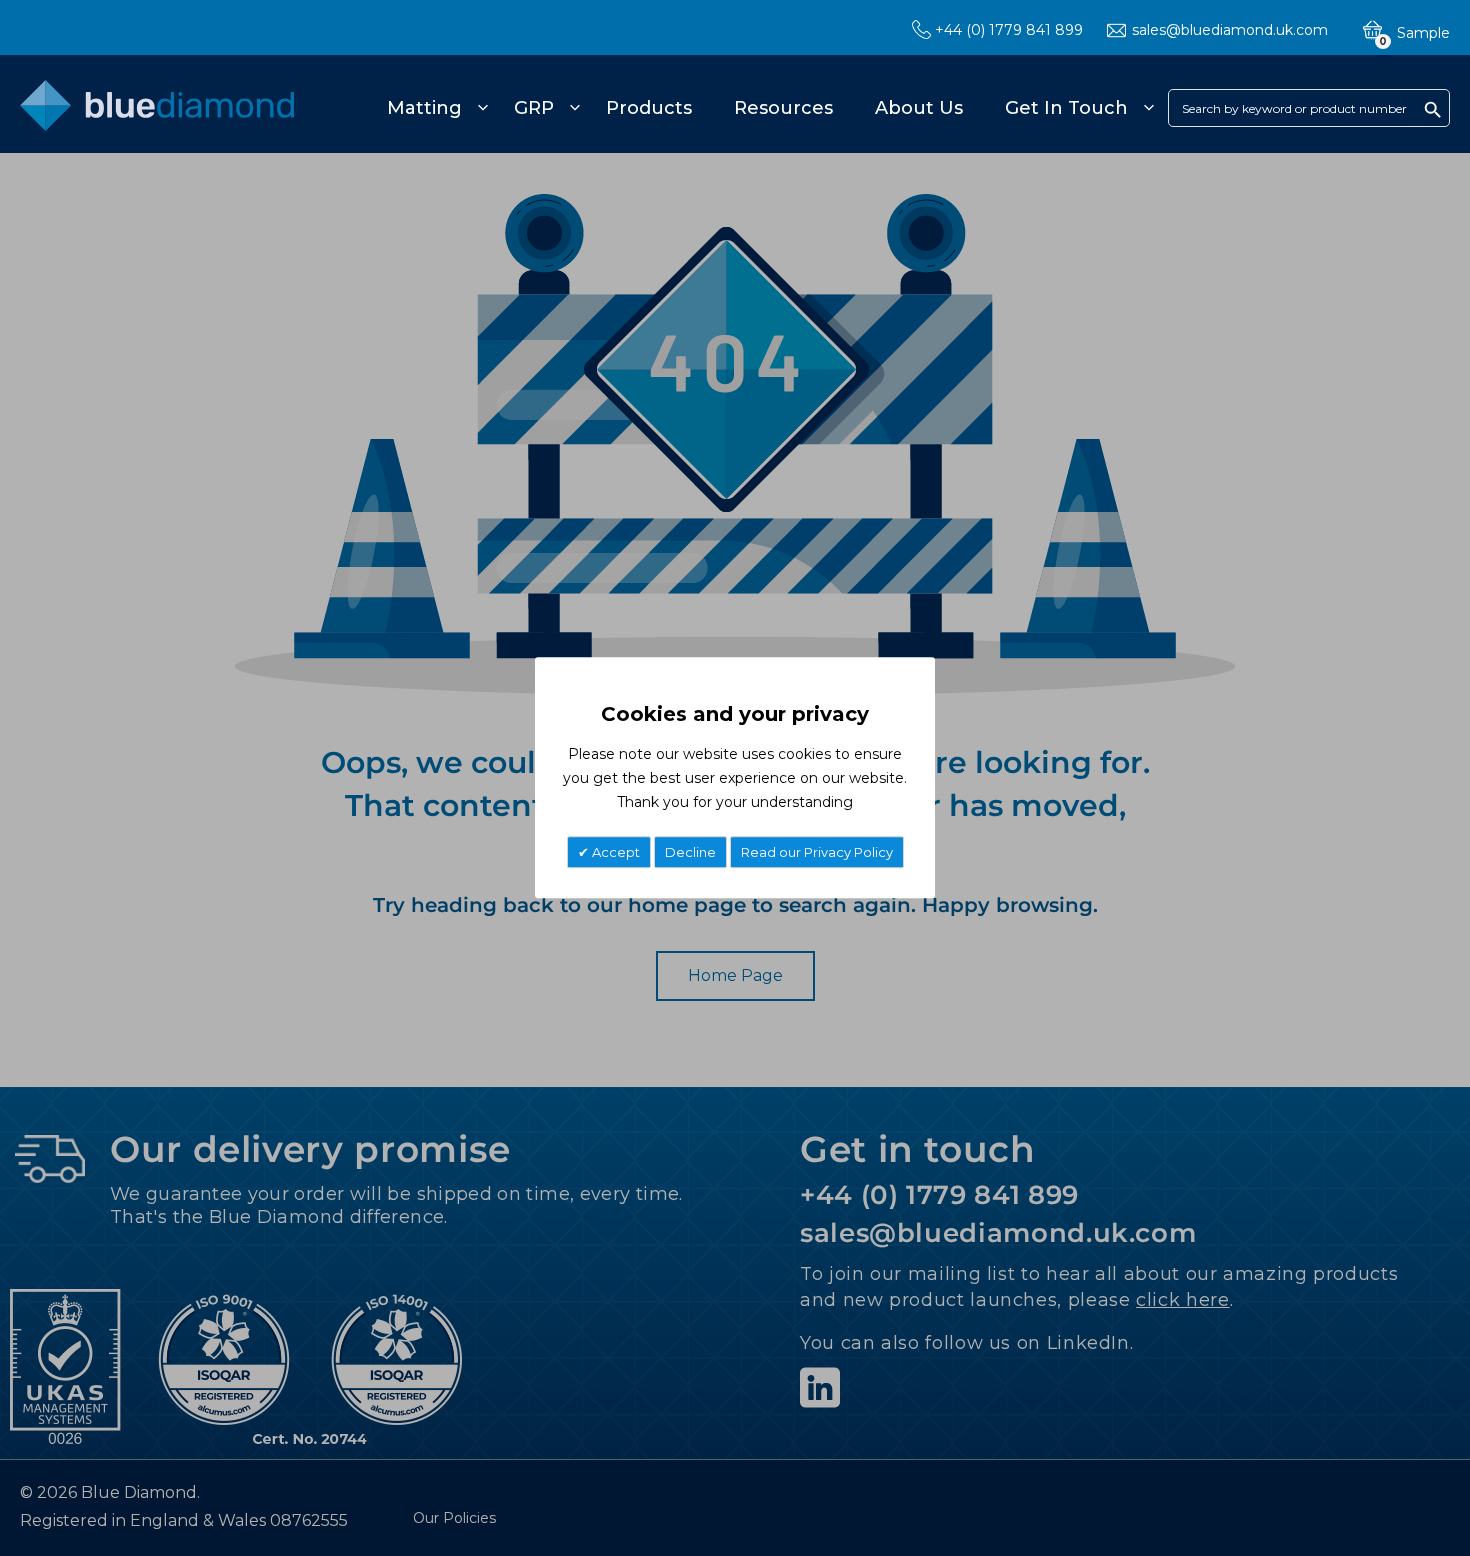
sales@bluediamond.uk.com (1230, 30)
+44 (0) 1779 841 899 (1009, 30)
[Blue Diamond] (157, 116)
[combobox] (1309, 108)
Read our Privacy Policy (817, 853)
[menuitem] (434, 108)
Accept (614, 853)
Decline (690, 853)
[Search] (1433, 109)
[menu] (767, 108)
